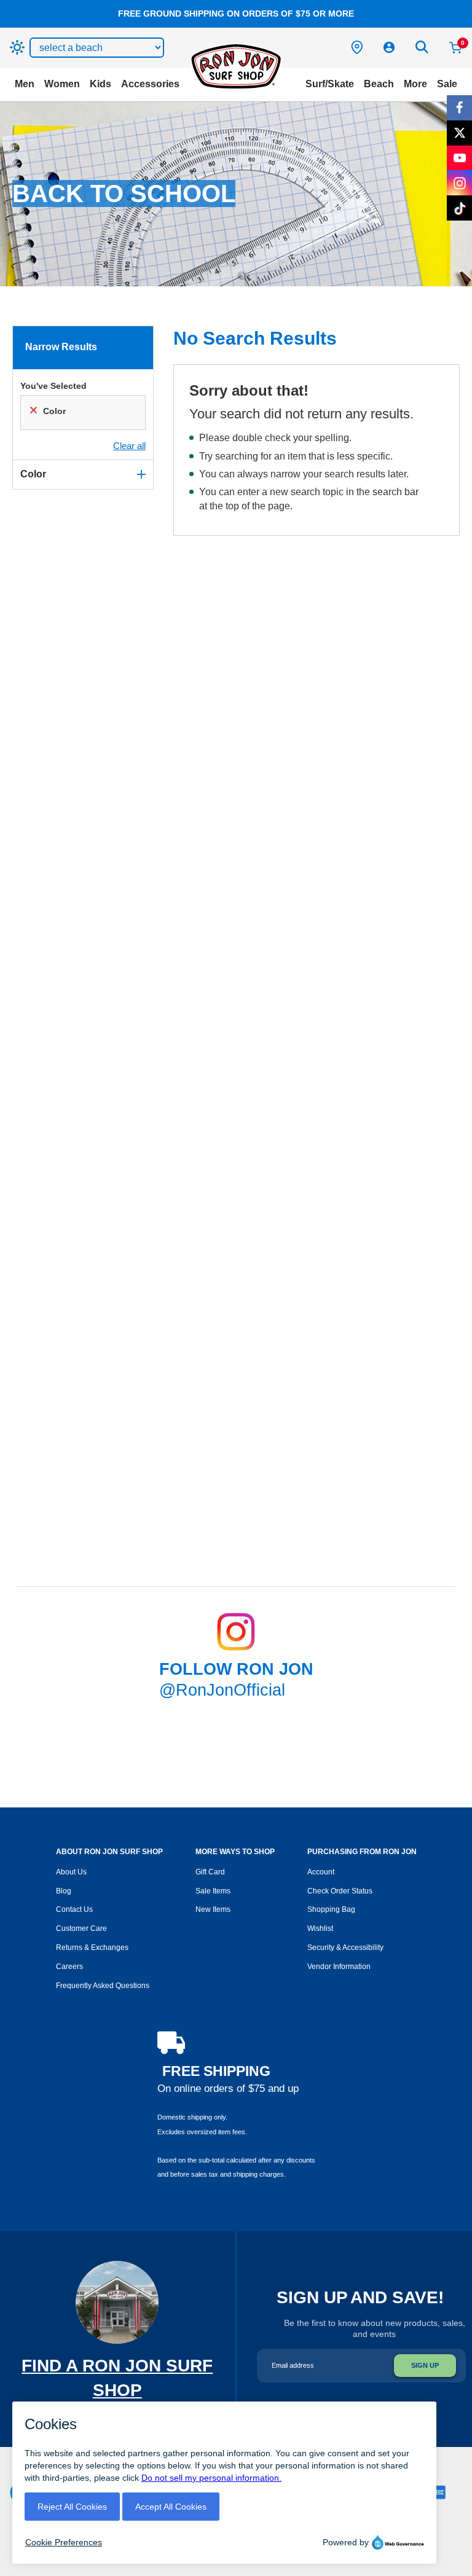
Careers (69, 1967)
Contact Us (74, 1909)
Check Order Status (340, 1891)
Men (25, 84)
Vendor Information (339, 1967)
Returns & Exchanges (92, 1948)
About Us (71, 1872)
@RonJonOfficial (222, 1690)
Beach (379, 84)
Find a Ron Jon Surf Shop (117, 2390)
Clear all (129, 446)
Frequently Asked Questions (103, 1986)
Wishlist (320, 1928)
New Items (213, 1909)
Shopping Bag (331, 1909)
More (415, 84)
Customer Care (81, 1928)
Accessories (150, 84)
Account (321, 1872)
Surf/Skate (330, 84)
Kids (100, 84)
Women (62, 84)
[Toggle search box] (422, 47)
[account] (389, 47)
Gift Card (210, 1872)
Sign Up (425, 2365)
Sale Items (213, 1891)
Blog (64, 1891)
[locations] (357, 47)
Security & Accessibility (345, 1948)
